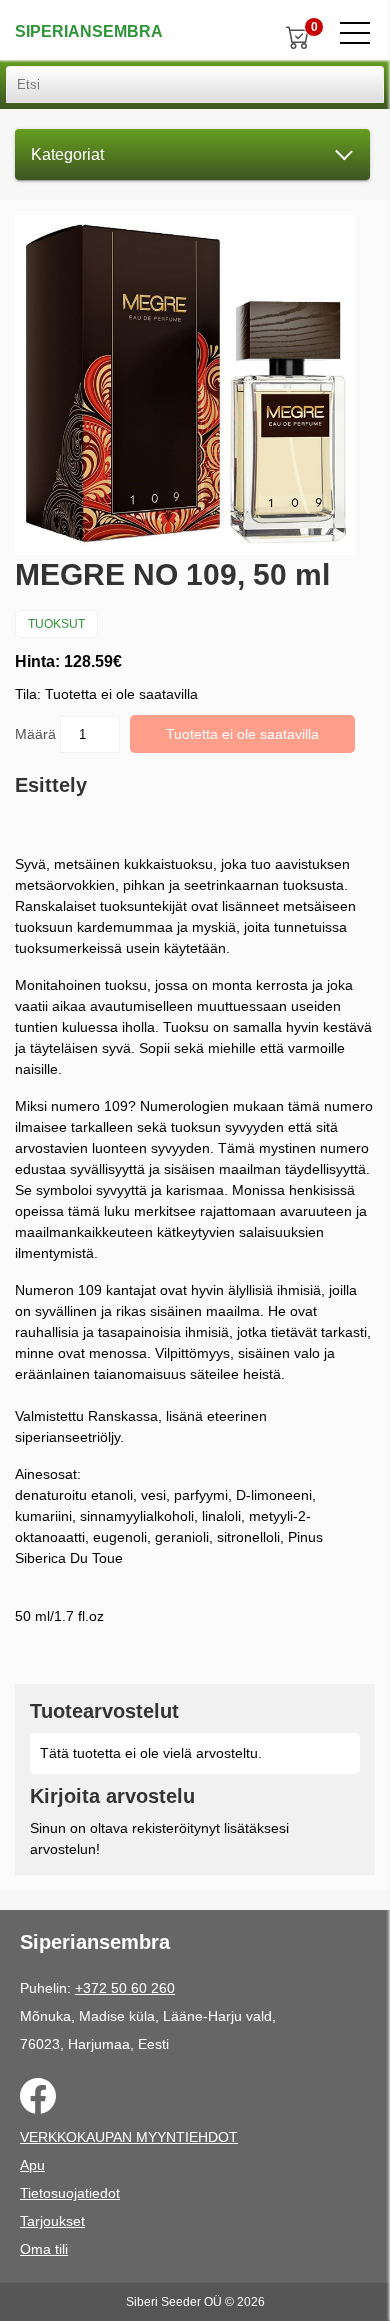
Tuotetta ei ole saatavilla (242, 734)
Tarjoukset (52, 2221)
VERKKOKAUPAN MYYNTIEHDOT (129, 2137)
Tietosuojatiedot (70, 2193)
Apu (32, 2165)
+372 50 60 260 (125, 1988)
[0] (298, 37)
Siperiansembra (89, 31)
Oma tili (44, 2249)
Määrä (37, 734)
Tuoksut (56, 624)
